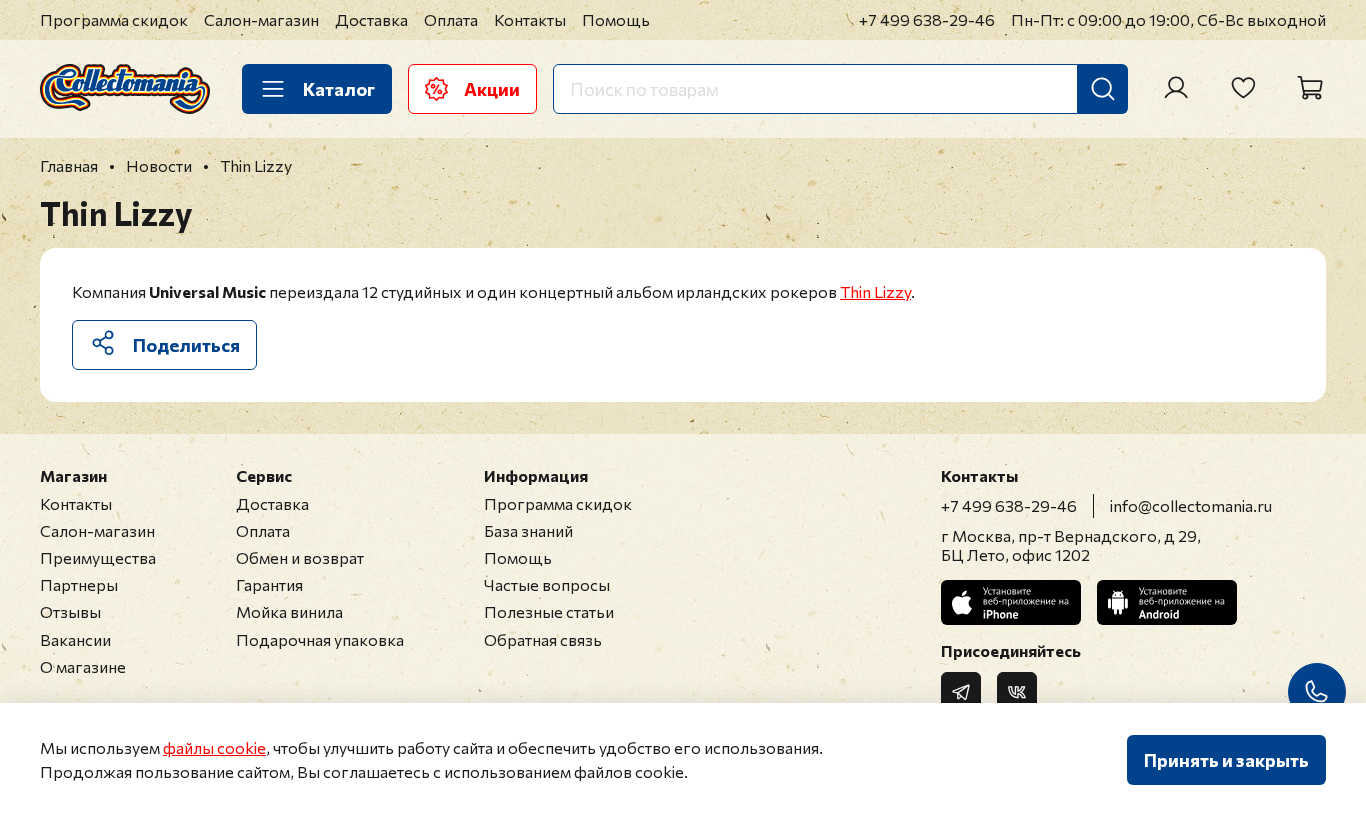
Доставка (371, 19)
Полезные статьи (549, 611)
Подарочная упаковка (320, 639)
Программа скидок (114, 19)
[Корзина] (1310, 88)
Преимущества (98, 557)
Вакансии (75, 639)
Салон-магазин (261, 19)
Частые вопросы (547, 584)
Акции (492, 89)
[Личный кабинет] (1176, 88)
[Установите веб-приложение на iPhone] (1011, 602)
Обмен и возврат (300, 557)
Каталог (339, 89)
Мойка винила (289, 611)
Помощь (616, 19)
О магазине (83, 666)
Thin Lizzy (875, 291)
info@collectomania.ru (1191, 505)
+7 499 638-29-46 (927, 19)
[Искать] (1103, 89)
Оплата (451, 19)
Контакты (530, 19)
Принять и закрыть (1226, 760)
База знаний (528, 530)
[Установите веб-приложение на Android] (1167, 602)
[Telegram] (961, 692)
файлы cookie (214, 747)
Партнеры (79, 584)
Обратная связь (543, 639)
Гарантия (269, 584)
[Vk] (1017, 692)
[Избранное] (1243, 88)
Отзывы (70, 611)
